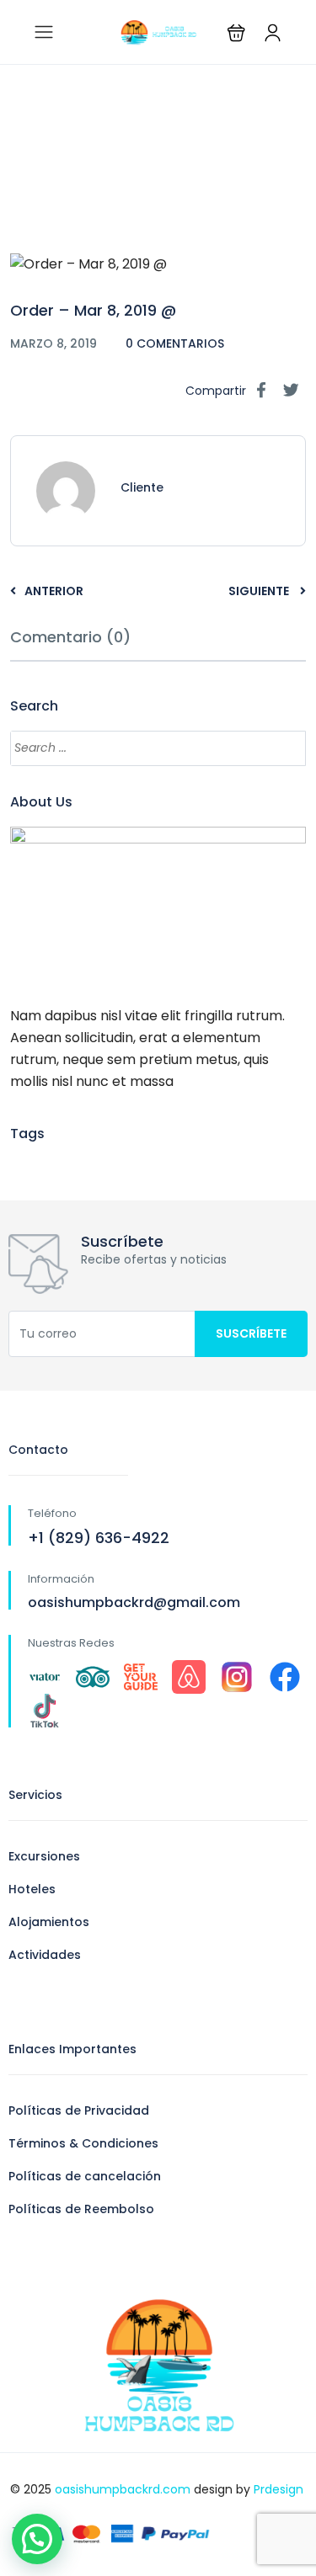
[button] (236, 32)
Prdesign (279, 2489)
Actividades (45, 1955)
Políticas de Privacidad (79, 2110)
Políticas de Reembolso (81, 2209)
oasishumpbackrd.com (123, 2489)
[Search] (285, 748)
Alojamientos (49, 1922)
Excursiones (44, 1856)
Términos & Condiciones (83, 2143)
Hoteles (32, 1889)
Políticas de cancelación (85, 2176)
